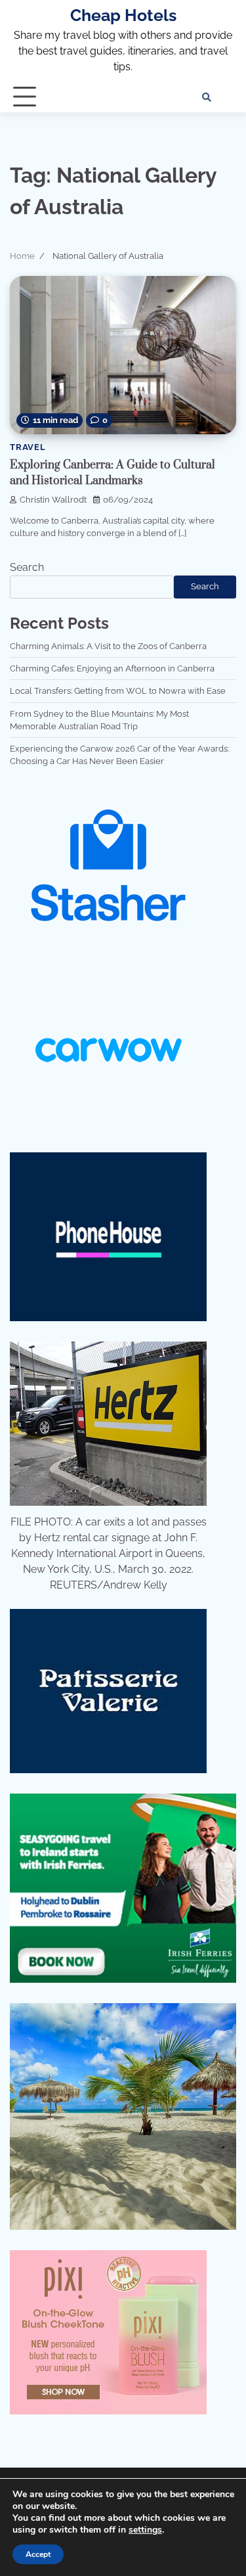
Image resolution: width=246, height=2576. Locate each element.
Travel (28, 447)
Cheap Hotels (123, 15)
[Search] (207, 97)
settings (145, 2530)
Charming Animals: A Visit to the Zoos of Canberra (108, 646)
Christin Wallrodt (53, 500)
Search (27, 567)
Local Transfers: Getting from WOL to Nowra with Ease (118, 691)
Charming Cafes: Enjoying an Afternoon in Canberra (112, 668)
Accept (38, 2554)
